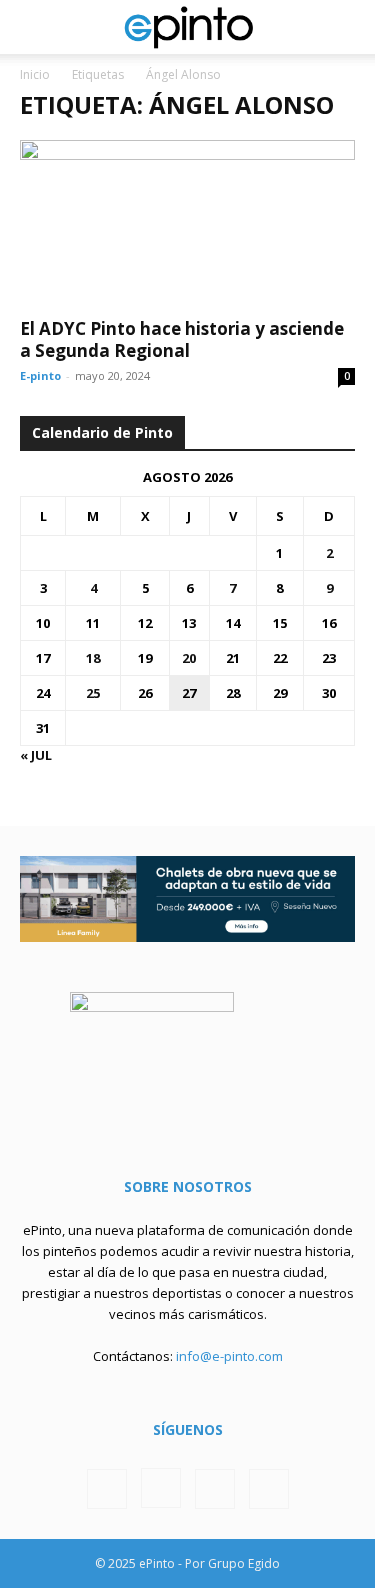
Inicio (35, 74)
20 (189, 658)
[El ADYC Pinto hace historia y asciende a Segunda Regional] (187, 222)
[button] (34, 27)
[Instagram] (161, 1488)
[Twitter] (215, 1489)
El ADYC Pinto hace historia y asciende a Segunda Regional (182, 339)
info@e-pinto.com (229, 1356)
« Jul (36, 755)
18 (93, 658)
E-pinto (40, 375)
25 (93, 693)
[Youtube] (269, 1489)
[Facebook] (107, 1489)
